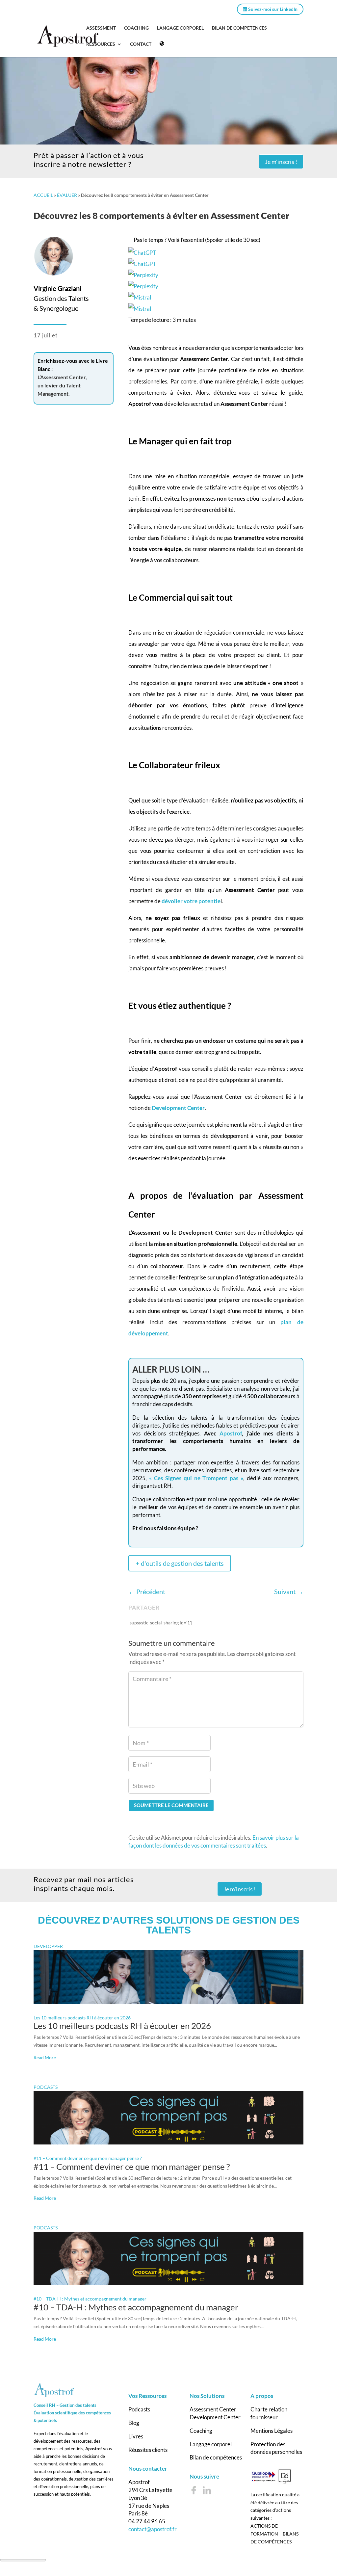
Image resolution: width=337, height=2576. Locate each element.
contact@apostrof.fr (153, 2529)
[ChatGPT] (216, 258)
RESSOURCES (101, 44)
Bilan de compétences (216, 2457)
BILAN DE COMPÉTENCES (239, 28)
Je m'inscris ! (281, 162)
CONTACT (141, 44)
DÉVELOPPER (48, 1946)
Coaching (201, 2431)
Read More (45, 2057)
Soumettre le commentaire (171, 1805)
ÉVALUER (67, 195)
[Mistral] (216, 303)
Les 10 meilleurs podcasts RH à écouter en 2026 (82, 2018)
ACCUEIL (43, 195)
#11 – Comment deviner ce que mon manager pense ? (88, 2158)
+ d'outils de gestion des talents (180, 1563)
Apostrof (231, 1433)
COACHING (136, 28)
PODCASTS (46, 2087)
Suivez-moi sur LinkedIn (272, 9)
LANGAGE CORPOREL (180, 28)
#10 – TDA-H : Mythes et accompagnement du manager (90, 2299)
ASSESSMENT (101, 28)
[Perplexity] (216, 281)
